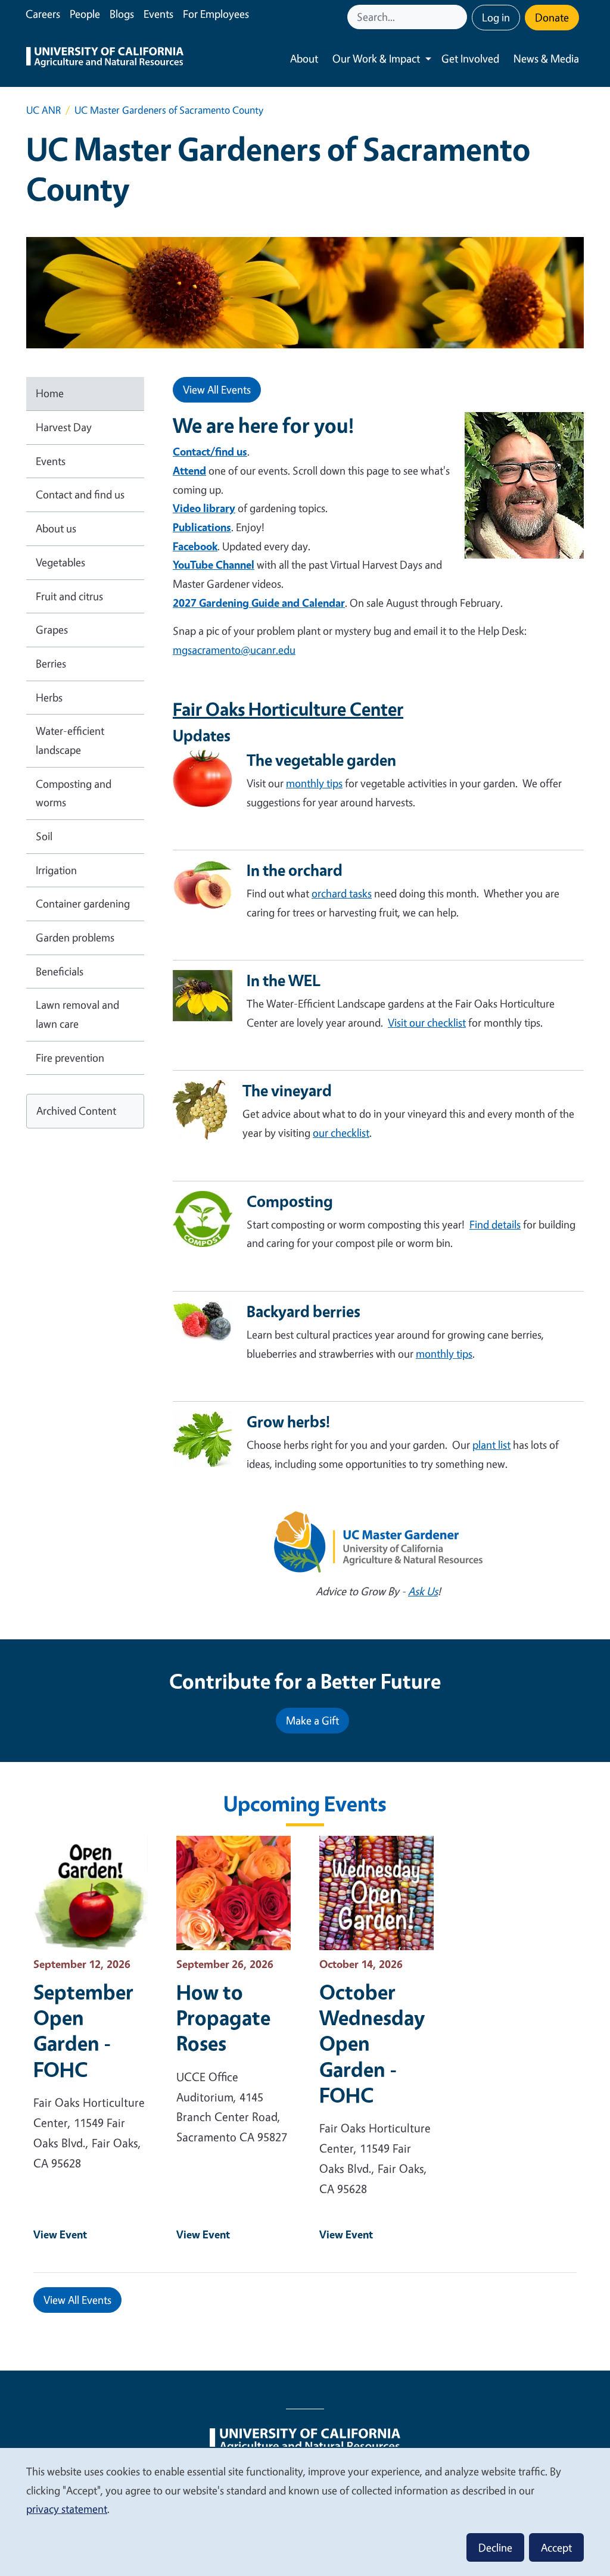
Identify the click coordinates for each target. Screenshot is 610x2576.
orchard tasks (342, 893)
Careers (43, 14)
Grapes (52, 629)
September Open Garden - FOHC (83, 2030)
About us (56, 528)
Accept (556, 2547)
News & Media (546, 58)
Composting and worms (74, 793)
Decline (495, 2547)
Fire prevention (70, 1058)
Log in (496, 17)
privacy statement (67, 2509)
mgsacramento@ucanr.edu (234, 650)
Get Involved (470, 58)
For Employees (216, 14)
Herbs (49, 697)
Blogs (122, 14)
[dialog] (305, 2511)
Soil (44, 836)
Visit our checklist (427, 1022)
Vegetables (60, 562)
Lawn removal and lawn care (77, 1014)
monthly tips (314, 783)
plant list (491, 1445)
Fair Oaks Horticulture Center (288, 709)
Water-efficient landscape (70, 740)
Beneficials (60, 971)
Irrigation (56, 870)
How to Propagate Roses (223, 2017)
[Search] (459, 17)
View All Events (217, 389)
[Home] (105, 59)
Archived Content (76, 1111)
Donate (552, 17)
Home (50, 393)
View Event (60, 2234)
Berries (51, 663)
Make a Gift (312, 1720)
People (85, 14)
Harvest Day (64, 427)
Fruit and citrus (69, 596)
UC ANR (43, 110)
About (304, 58)
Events (158, 14)
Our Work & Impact (376, 58)
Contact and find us (80, 494)
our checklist (341, 1133)
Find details (495, 1224)
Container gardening (83, 903)
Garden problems (75, 937)
